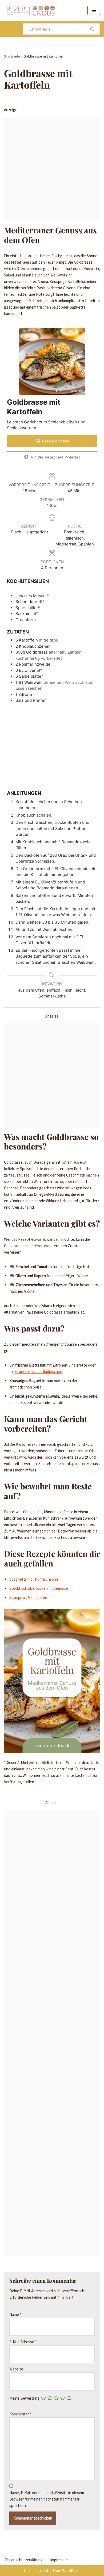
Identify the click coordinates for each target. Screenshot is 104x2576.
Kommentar (20, 2414)
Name (15, 2314)
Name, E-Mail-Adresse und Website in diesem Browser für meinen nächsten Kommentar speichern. (47, 2499)
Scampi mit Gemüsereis (29, 1597)
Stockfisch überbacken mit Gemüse (39, 1588)
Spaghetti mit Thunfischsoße (34, 1579)
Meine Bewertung (24, 2398)
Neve (28, 2571)
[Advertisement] (52, 169)
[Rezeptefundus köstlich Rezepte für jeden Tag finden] (31, 10)
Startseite (12, 56)
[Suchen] (93, 29)
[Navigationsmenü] (94, 10)
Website (16, 2369)
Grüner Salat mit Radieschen (39, 1372)
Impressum (59, 2560)
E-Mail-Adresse (23, 2342)
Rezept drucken (55, 441)
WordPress (71, 2571)
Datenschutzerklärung (24, 2560)
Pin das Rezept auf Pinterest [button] (55, 457)
